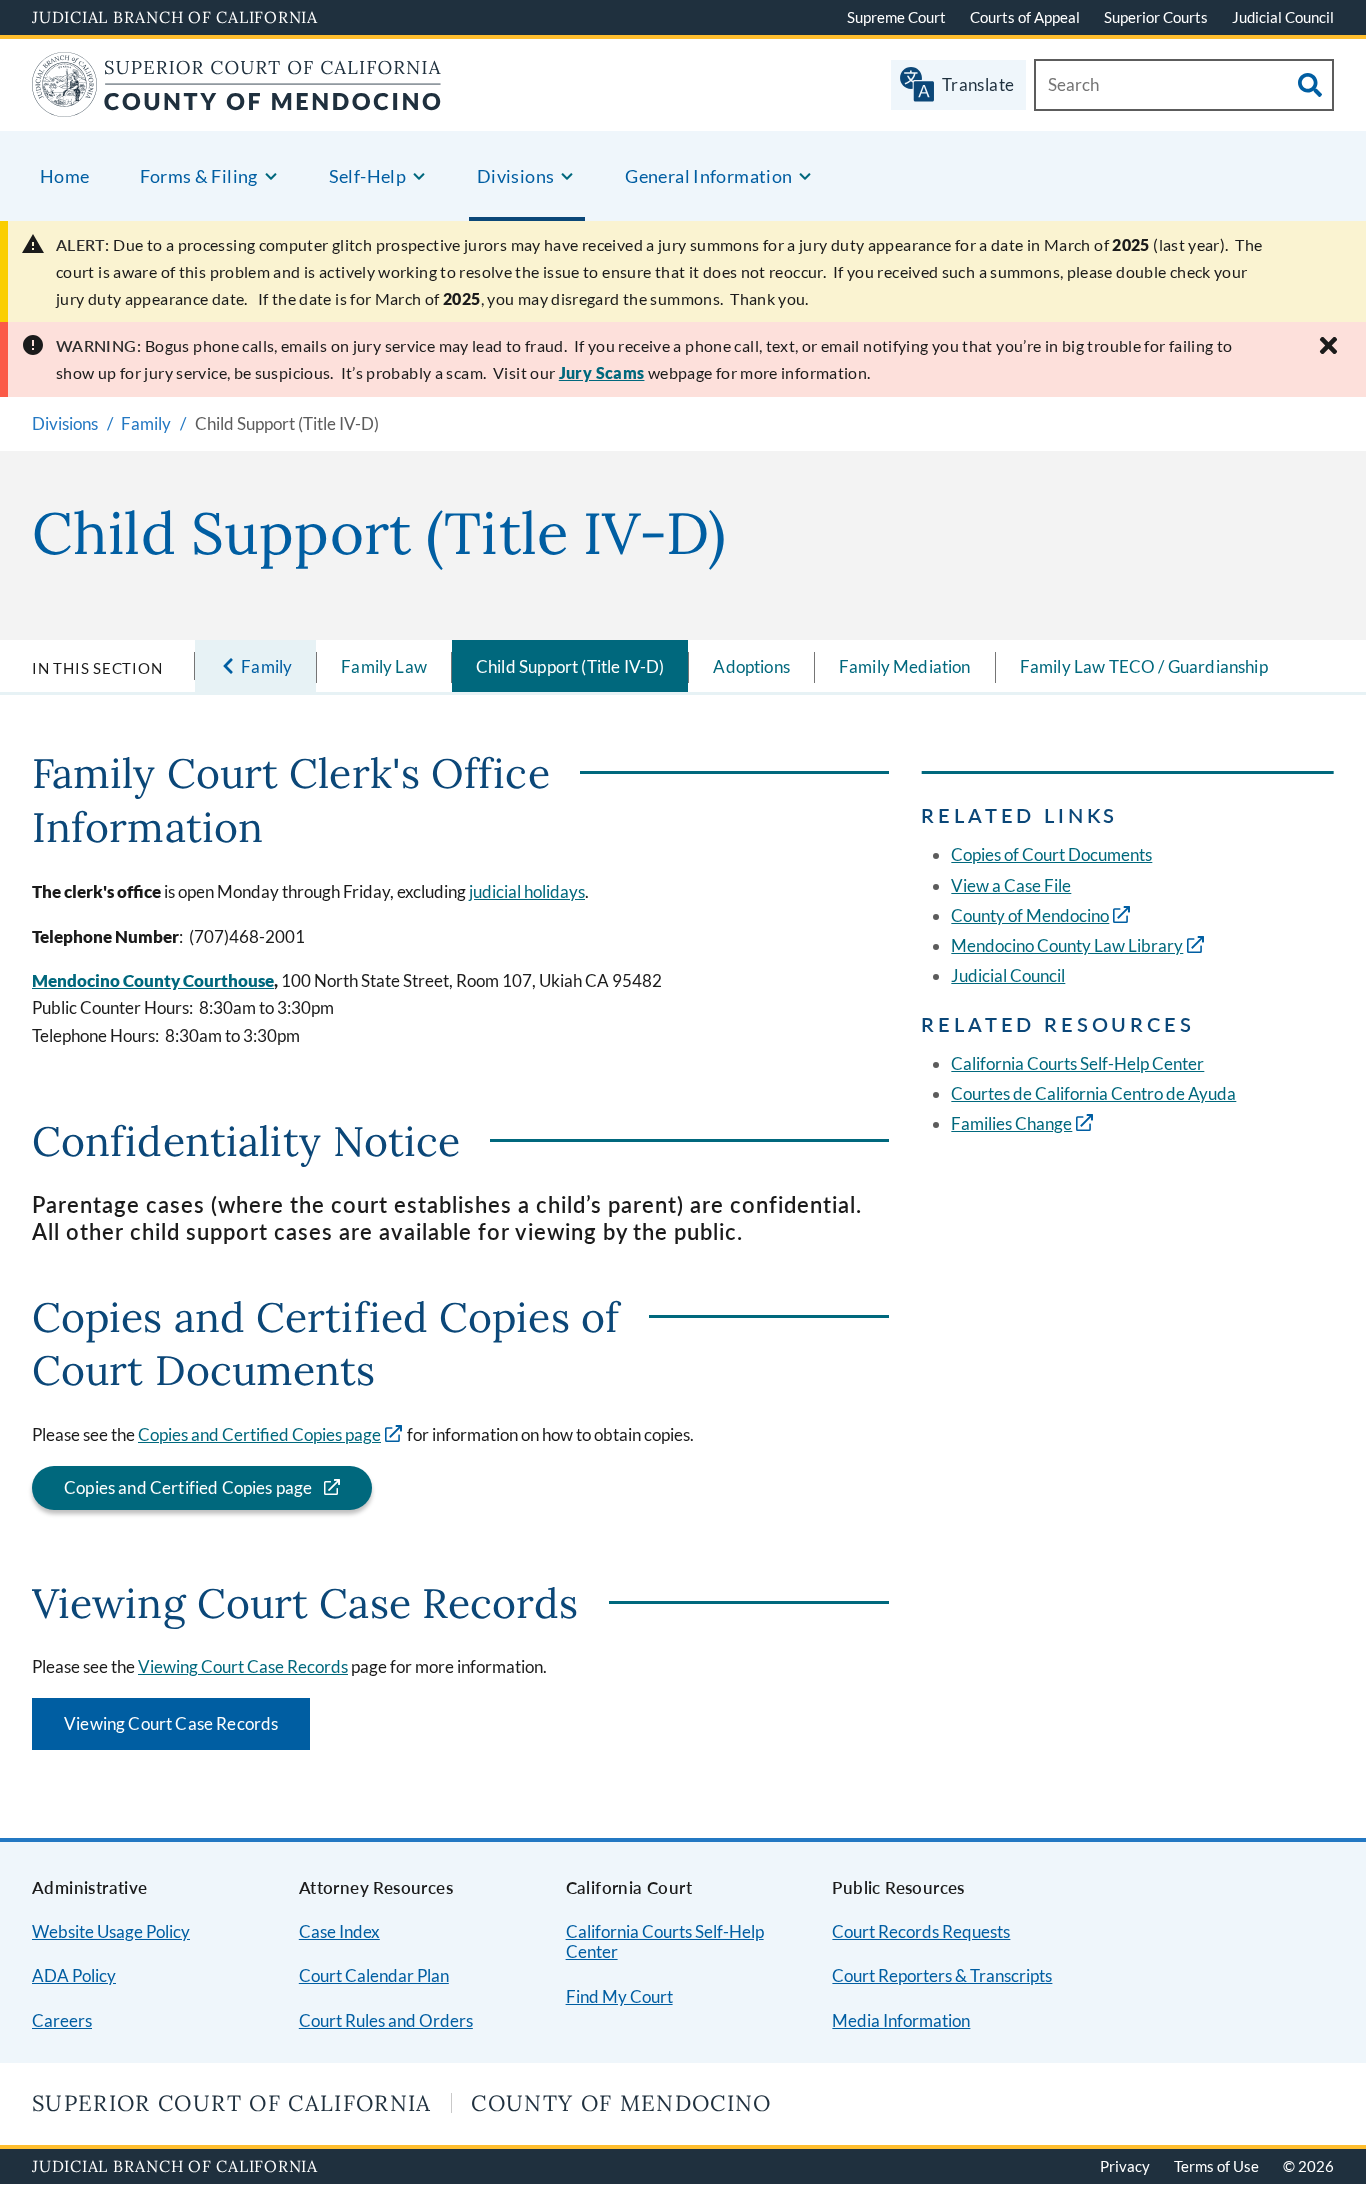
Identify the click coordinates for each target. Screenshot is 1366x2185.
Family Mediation (905, 666)
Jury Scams (602, 372)
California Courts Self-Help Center (1077, 1063)
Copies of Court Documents (1051, 854)
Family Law (384, 666)
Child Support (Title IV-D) (570, 666)
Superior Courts (1156, 17)
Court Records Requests (921, 1931)
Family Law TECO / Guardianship (1144, 666)
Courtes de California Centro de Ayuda (1093, 1093)
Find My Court (619, 1996)
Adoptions (751, 666)
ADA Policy (74, 1975)
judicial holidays (527, 891)
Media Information (901, 2020)
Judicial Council (1283, 17)
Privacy (1125, 2166)
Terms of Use (1216, 2166)
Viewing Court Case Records (243, 1666)
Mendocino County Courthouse (153, 980)
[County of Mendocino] (237, 104)
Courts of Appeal (1025, 17)
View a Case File (1011, 885)
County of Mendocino (1030, 915)
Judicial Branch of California (175, 17)
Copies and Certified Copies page (259, 1434)
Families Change (1011, 1123)
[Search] (1310, 85)
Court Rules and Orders (386, 2020)
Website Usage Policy (111, 1931)
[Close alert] (1328, 345)
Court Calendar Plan (374, 1975)
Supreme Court (896, 17)
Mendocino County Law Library (1067, 945)
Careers (62, 2020)
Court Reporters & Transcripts (942, 1975)
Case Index (339, 1931)
